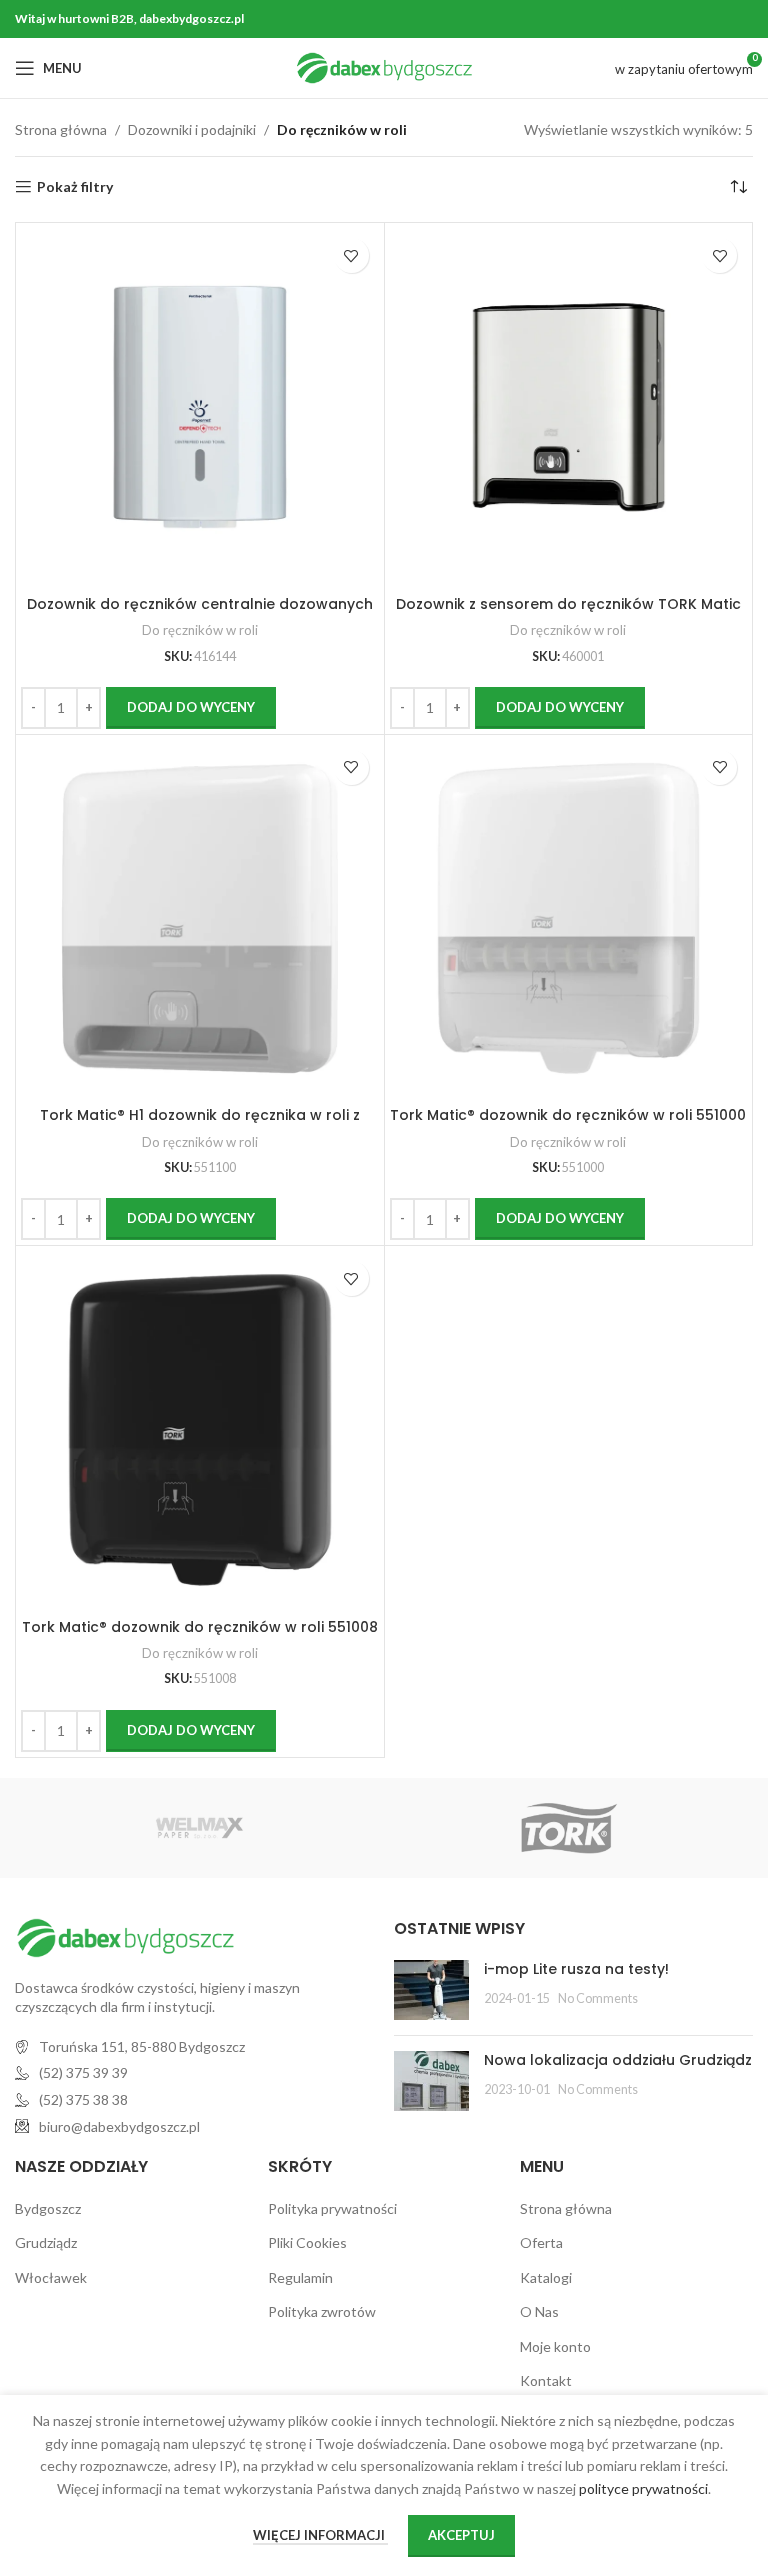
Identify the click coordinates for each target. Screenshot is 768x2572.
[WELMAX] (199, 1828)
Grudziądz (46, 2242)
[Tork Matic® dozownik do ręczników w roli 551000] (569, 919)
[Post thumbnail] (431, 1990)
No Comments (598, 1998)
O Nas (539, 2311)
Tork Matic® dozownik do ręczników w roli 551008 (200, 1627)
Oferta (541, 2242)
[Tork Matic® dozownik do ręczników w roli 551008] (200, 1430)
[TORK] (568, 1828)
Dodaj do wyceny (191, 707)
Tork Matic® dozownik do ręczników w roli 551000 (568, 1115)
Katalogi (546, 2277)
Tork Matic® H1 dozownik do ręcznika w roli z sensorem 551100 (200, 1125)
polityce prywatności (643, 2488)
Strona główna (61, 129)
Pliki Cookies (307, 2242)
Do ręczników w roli (200, 630)
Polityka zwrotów (322, 2311)
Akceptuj (461, 2535)
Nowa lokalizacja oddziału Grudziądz (618, 2060)
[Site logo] (384, 66)
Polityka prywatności (332, 2208)
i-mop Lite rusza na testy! (576, 1969)
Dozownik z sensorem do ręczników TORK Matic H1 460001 (568, 614)
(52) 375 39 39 (83, 2072)
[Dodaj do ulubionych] (351, 255)
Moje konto (555, 2346)
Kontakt (546, 2380)
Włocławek (51, 2277)
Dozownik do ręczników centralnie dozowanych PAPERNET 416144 (200, 614)
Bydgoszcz (48, 2208)
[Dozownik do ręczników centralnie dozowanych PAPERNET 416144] (200, 407)
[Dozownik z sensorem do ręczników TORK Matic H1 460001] (569, 407)
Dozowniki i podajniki (192, 129)
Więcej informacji (320, 2535)
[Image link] (125, 1935)
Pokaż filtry (75, 187)
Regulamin (300, 2277)
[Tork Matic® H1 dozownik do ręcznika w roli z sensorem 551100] (200, 919)
